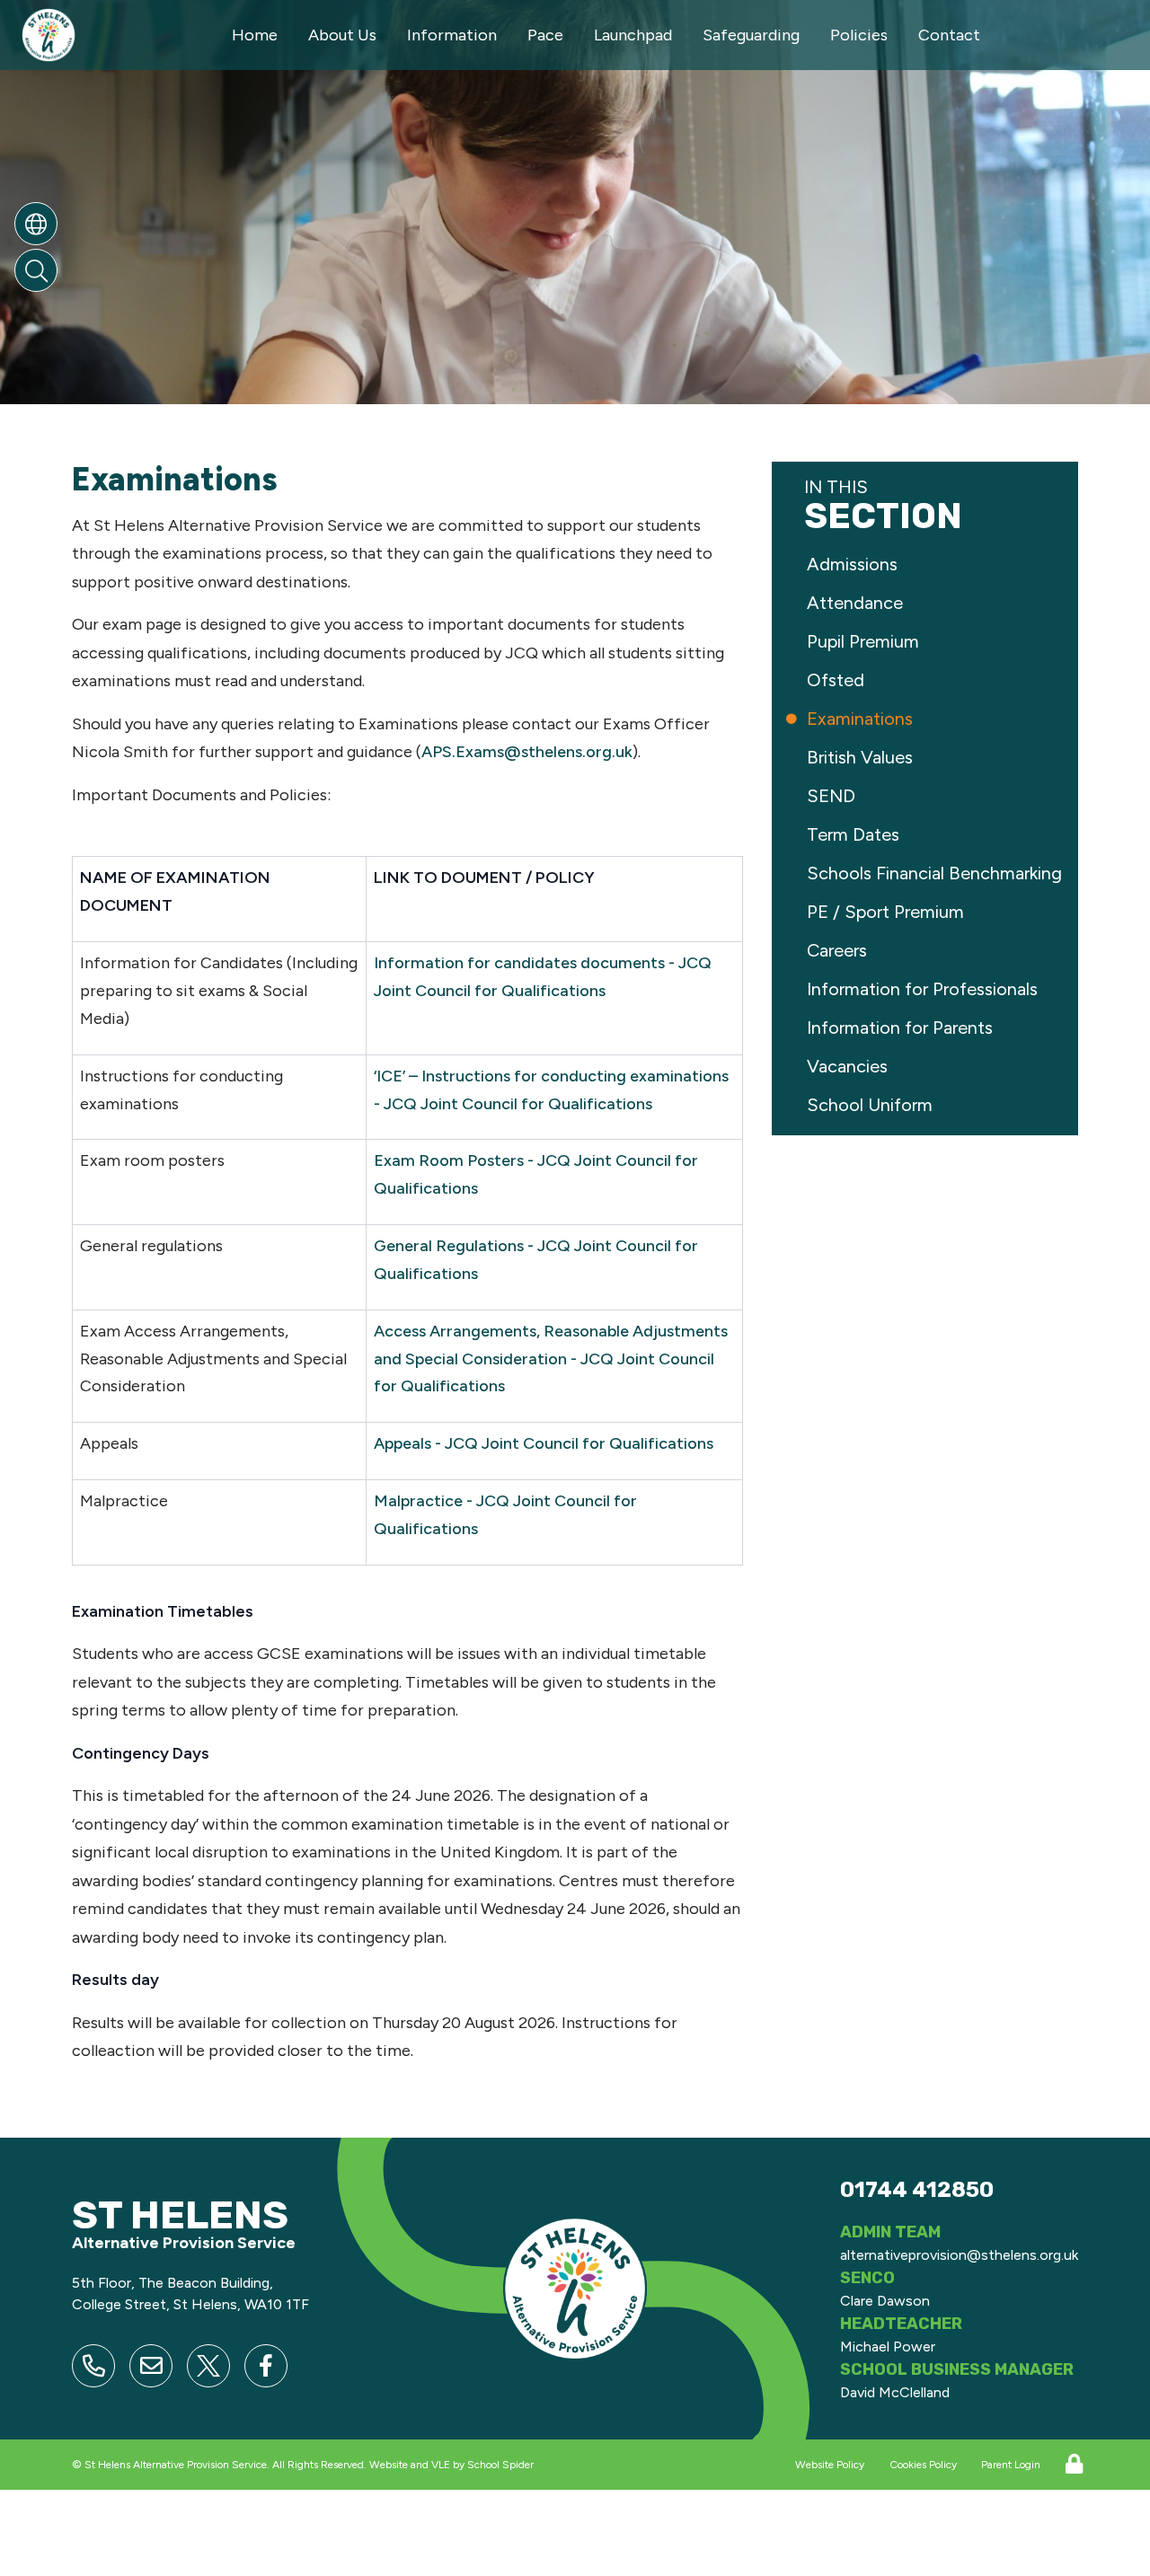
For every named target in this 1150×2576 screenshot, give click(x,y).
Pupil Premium (865, 641)
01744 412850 (917, 2190)
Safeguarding (751, 35)
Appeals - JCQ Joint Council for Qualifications (544, 1443)
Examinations (862, 719)
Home (255, 35)
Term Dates (855, 834)
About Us (342, 35)
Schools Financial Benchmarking (937, 873)
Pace (545, 35)
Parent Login (1011, 2465)
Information (452, 35)
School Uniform (872, 1105)
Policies (859, 35)
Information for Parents (902, 1028)
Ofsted (838, 680)
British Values (862, 757)
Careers (839, 950)
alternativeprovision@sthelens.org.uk (959, 2255)
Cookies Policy (923, 2465)
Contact (949, 35)
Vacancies (849, 1066)
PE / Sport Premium (888, 912)
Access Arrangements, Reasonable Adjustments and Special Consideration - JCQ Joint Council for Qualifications (551, 1359)
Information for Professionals (924, 989)
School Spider (500, 2465)
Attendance (857, 603)
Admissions (854, 564)
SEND (833, 796)
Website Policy (830, 2465)
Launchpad (633, 35)
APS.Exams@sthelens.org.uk (527, 752)
